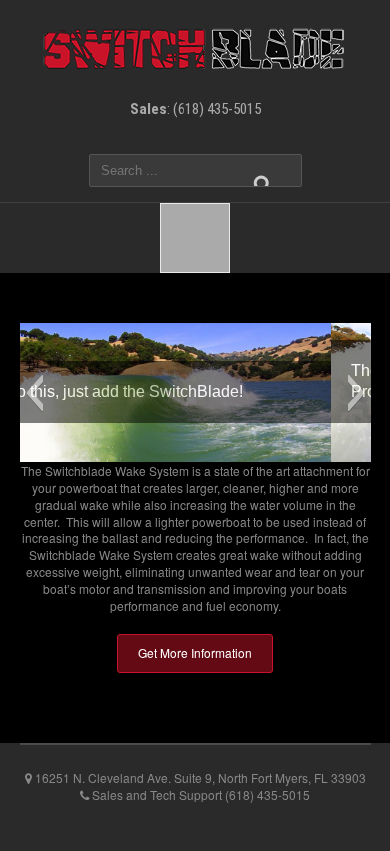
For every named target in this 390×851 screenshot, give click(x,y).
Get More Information (195, 652)
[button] (34, 393)
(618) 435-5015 (217, 109)
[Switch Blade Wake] (195, 47)
